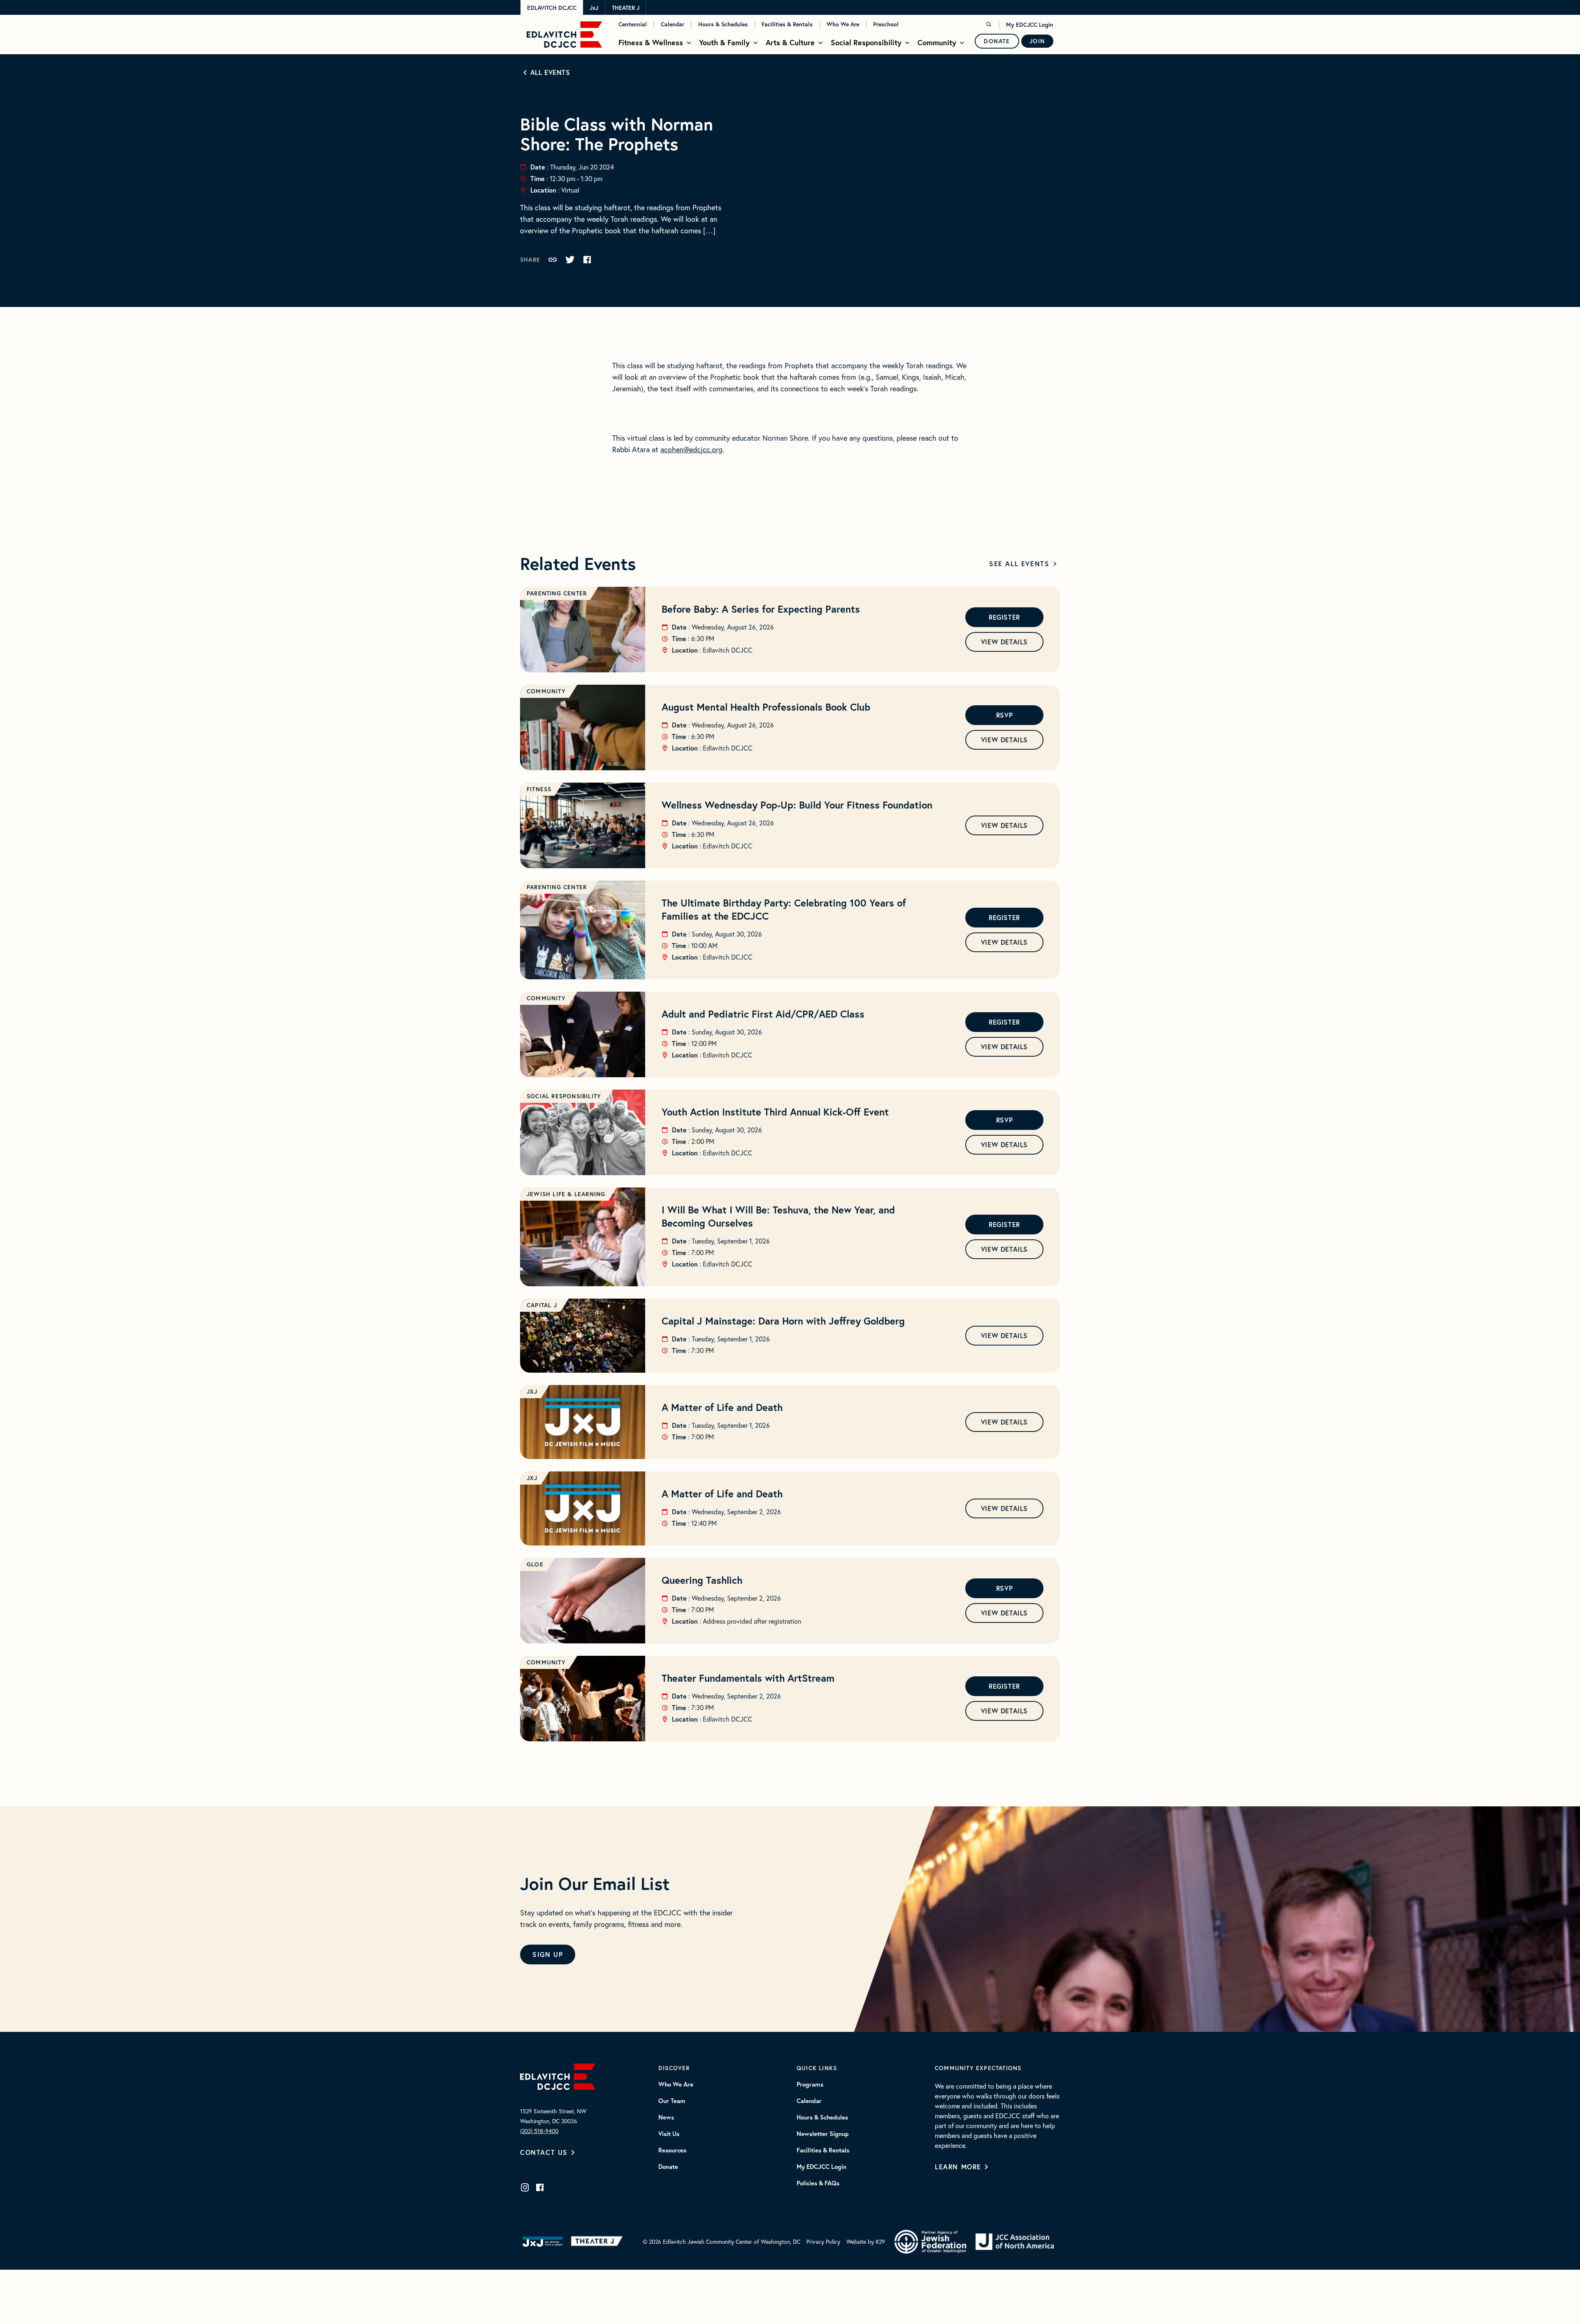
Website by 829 (866, 2241)
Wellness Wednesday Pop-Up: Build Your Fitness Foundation (797, 805)
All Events (550, 72)
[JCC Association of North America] (1015, 2242)
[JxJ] (543, 2242)
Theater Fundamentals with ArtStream (748, 1678)
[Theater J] (598, 2242)
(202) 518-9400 (539, 2131)
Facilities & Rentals (787, 24)
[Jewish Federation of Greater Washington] (930, 2242)
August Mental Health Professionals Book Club (766, 707)
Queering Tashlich (702, 1580)
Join (1037, 41)
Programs (810, 2085)
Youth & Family (724, 42)
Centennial (633, 24)
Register (1004, 617)
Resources (672, 2150)
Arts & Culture (790, 42)
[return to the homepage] (558, 2075)
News (666, 2117)
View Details (1004, 642)
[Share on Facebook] (587, 260)
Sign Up (548, 1954)
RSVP (1004, 715)
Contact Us (544, 2152)
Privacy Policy (823, 2241)
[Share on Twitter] (570, 260)
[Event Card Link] (583, 630)
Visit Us (669, 2134)
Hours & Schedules (723, 24)
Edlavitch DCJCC (552, 8)
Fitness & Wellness (651, 42)
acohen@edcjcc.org (691, 449)
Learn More (958, 2167)
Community (937, 42)
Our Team (672, 2101)
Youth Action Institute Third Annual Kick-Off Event (775, 1112)
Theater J (626, 8)
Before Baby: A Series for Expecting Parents (761, 609)
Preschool (886, 24)
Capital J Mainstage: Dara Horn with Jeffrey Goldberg (783, 1321)
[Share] (553, 260)
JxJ (594, 8)
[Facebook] (540, 2187)
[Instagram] (525, 2187)
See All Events (1019, 564)
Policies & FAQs (818, 2183)
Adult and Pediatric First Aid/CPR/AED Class (763, 1014)
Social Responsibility (866, 42)
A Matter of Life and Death (722, 1407)
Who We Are (843, 24)
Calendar (673, 24)
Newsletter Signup (823, 2134)
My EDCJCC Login (1030, 25)
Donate (997, 41)
